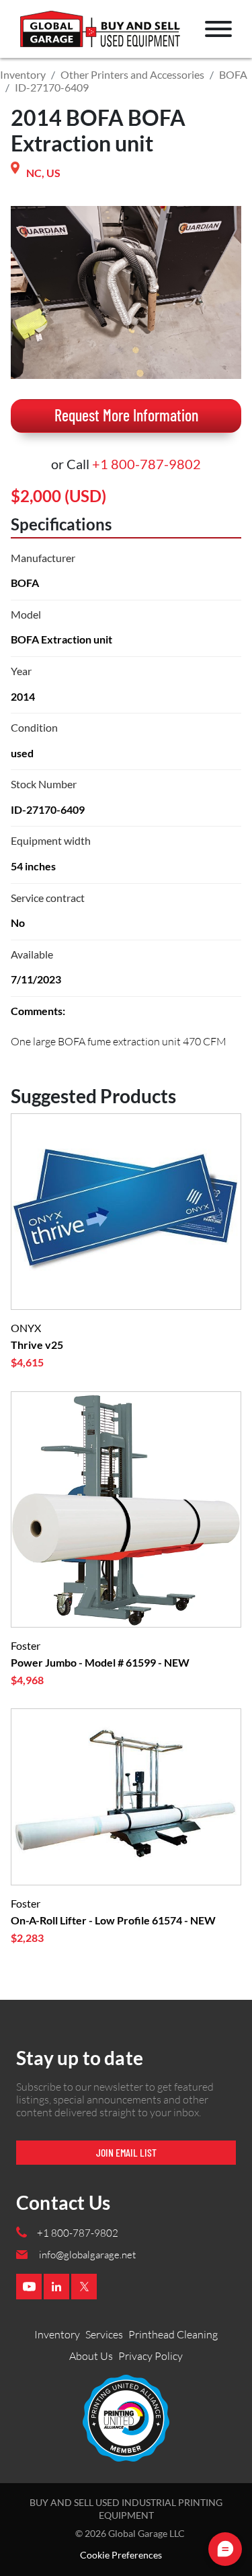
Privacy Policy (151, 2356)
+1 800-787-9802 (146, 464)
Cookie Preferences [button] (121, 2555)
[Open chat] (225, 2549)
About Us (91, 2356)
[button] (218, 29)
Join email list (126, 2152)
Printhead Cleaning (173, 2334)
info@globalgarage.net (87, 2255)
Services (104, 2334)
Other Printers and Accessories (132, 74)
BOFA (233, 74)
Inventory (23, 74)
